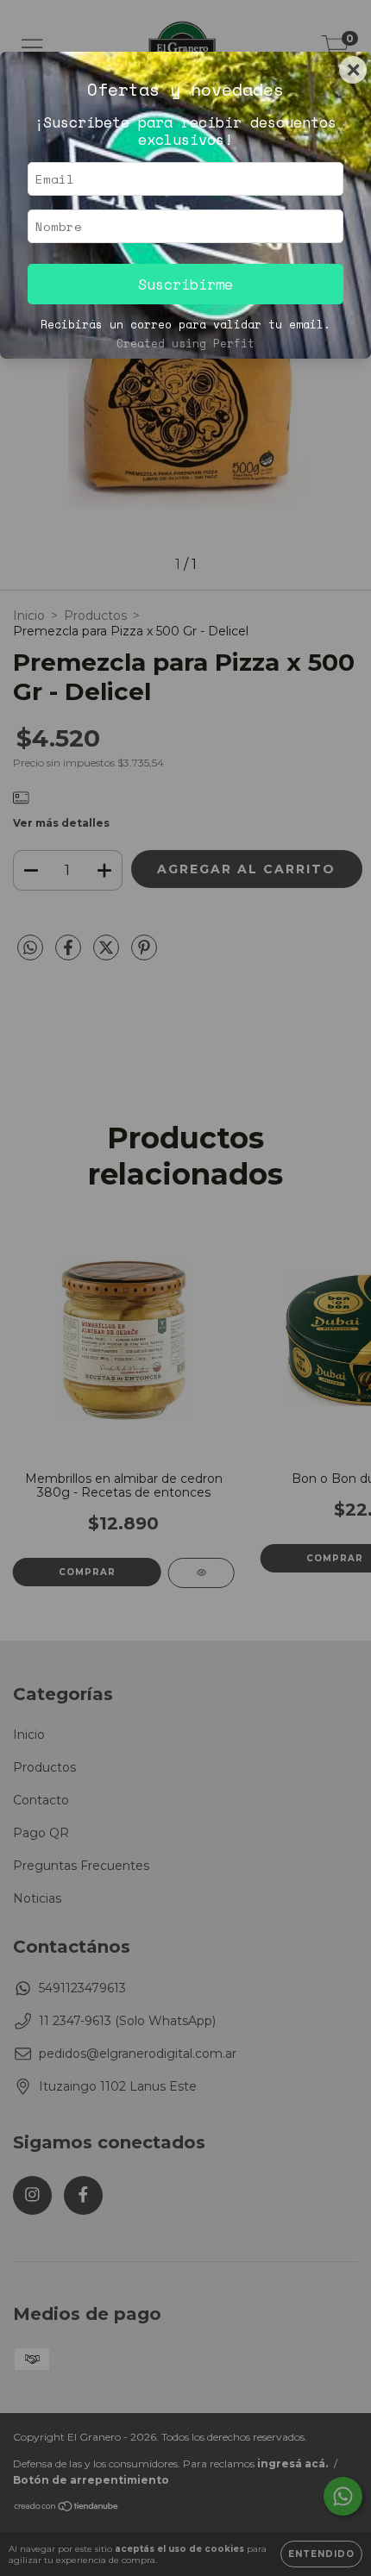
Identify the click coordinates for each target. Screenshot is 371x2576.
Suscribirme (185, 284)
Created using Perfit (185, 344)
